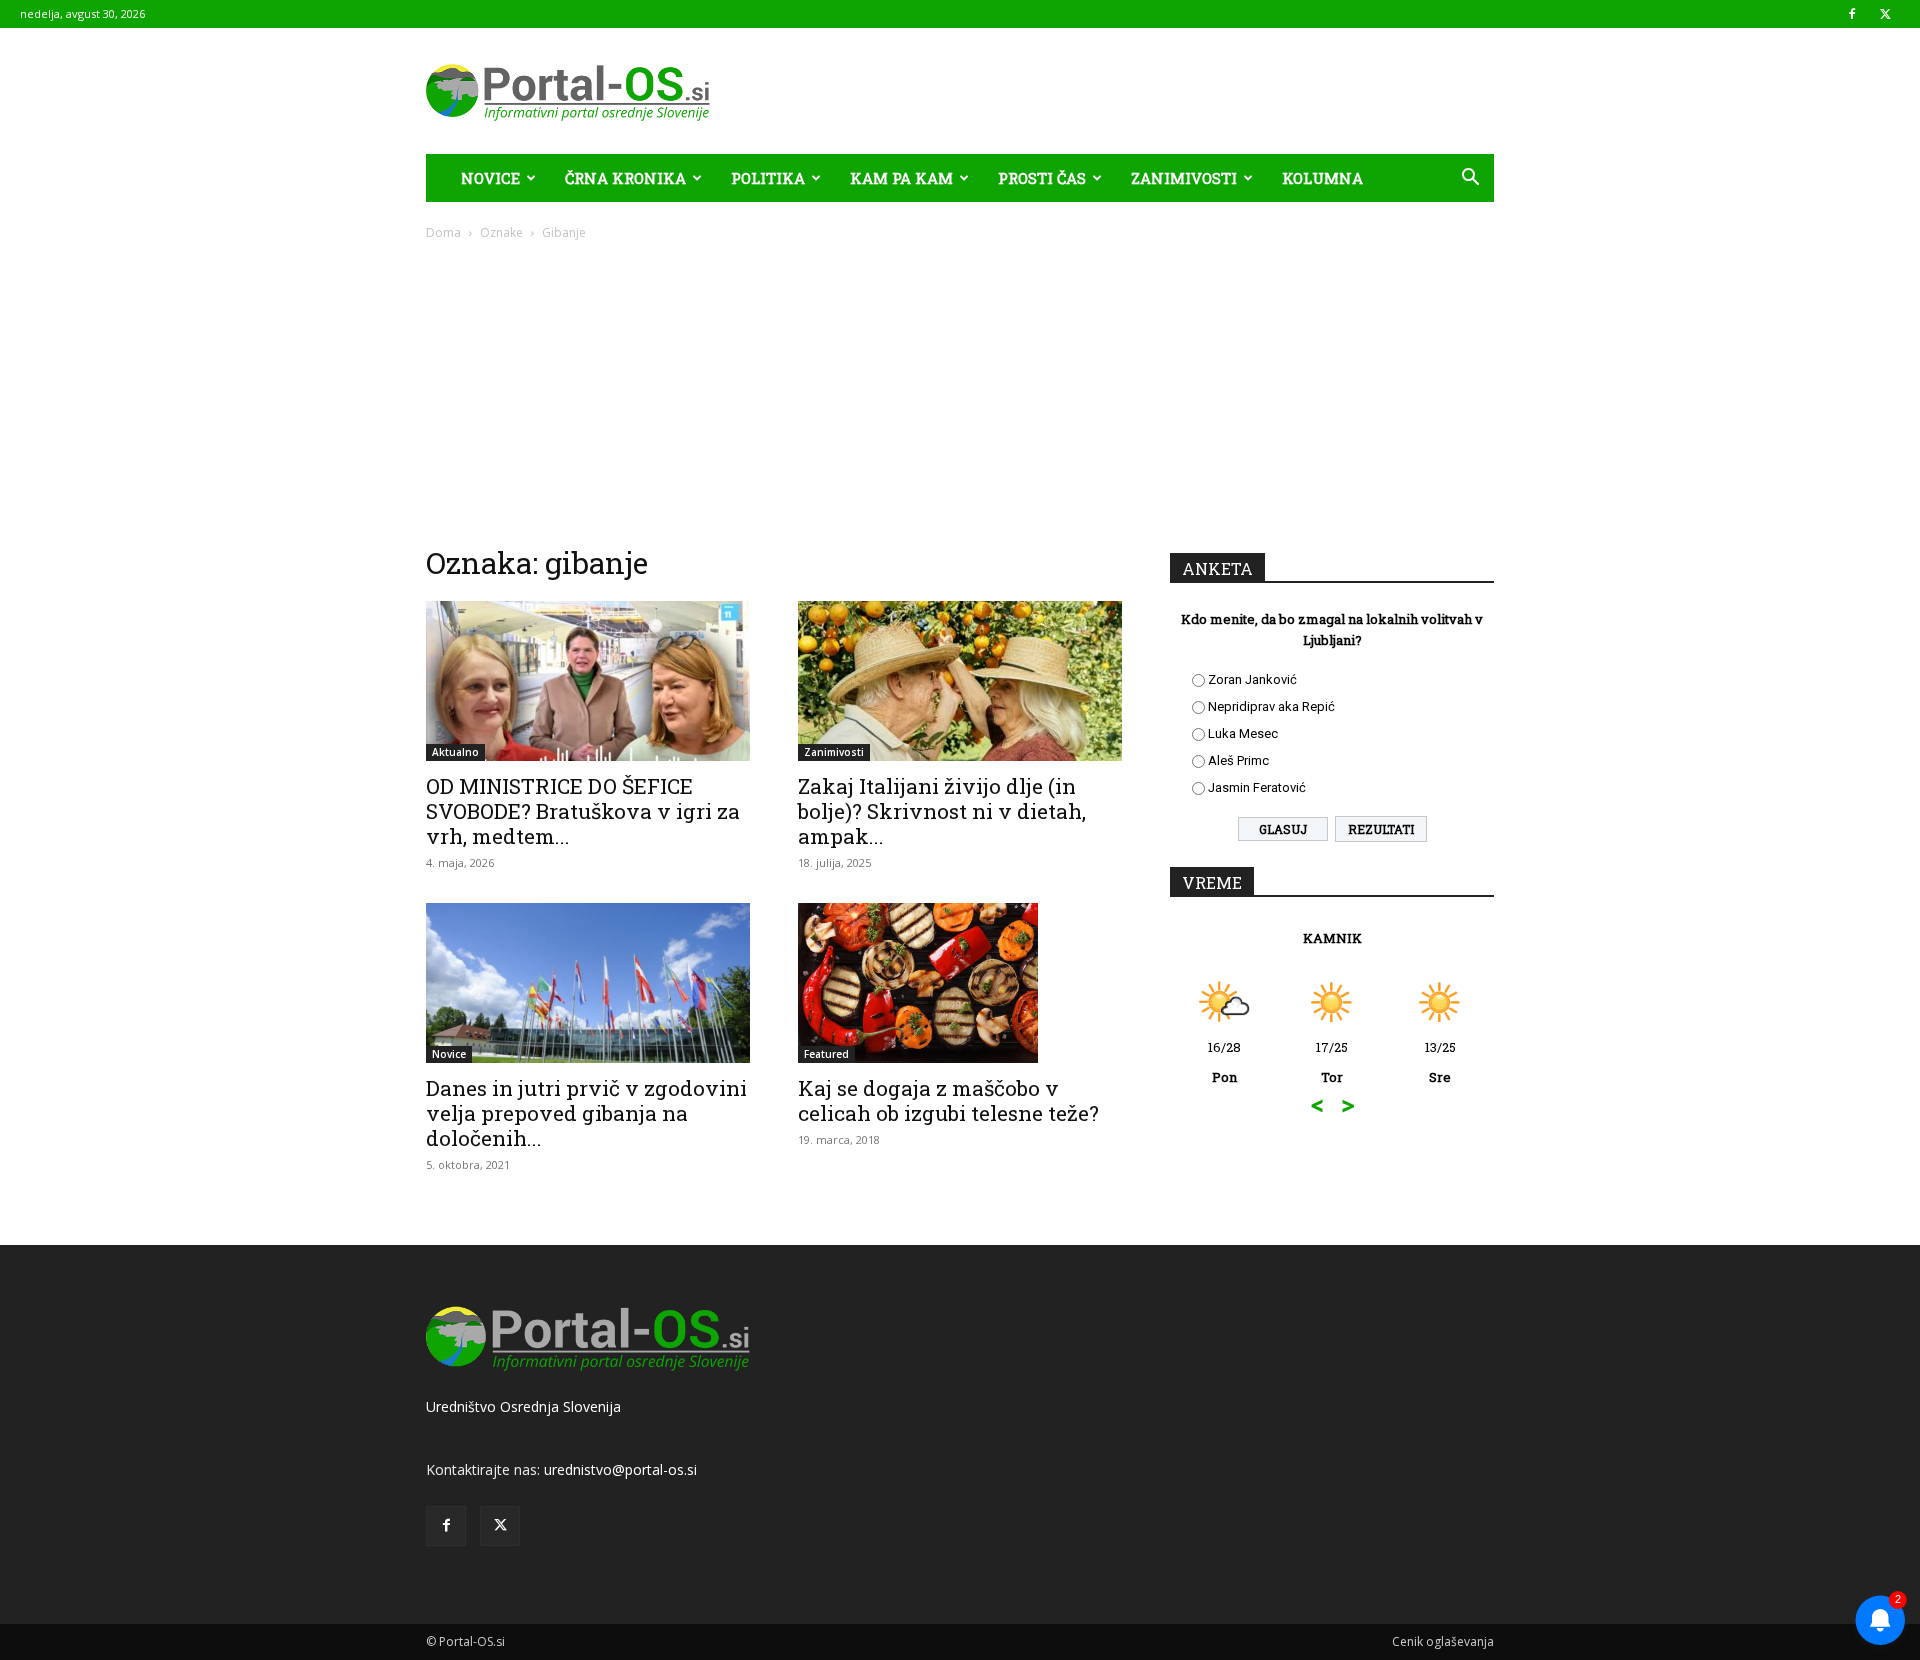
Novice (490, 178)
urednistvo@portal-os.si (620, 1469)
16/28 (1224, 1062)
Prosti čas (1042, 178)
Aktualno (455, 752)
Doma (443, 232)
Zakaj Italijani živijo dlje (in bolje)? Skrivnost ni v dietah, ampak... (942, 811)
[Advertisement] (960, 392)
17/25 (1332, 1062)
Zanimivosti (1184, 178)
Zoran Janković (1252, 679)
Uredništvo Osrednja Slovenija (523, 1406)
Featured (826, 1054)
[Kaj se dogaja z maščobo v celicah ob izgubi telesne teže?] (960, 983)
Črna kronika (625, 178)
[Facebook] (1852, 14)
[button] (1470, 179)
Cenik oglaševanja (1443, 1641)
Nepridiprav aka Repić (1271, 706)
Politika (768, 178)
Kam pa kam (901, 178)
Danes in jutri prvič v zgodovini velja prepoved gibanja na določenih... (586, 1113)
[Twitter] (1885, 14)
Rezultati (1381, 829)
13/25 (1440, 1062)
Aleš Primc (1238, 760)
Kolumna (1322, 178)
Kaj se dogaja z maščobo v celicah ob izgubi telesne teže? (948, 1100)
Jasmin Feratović (1257, 787)
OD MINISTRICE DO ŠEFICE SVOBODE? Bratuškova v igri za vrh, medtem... (583, 811)
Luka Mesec (1243, 733)
